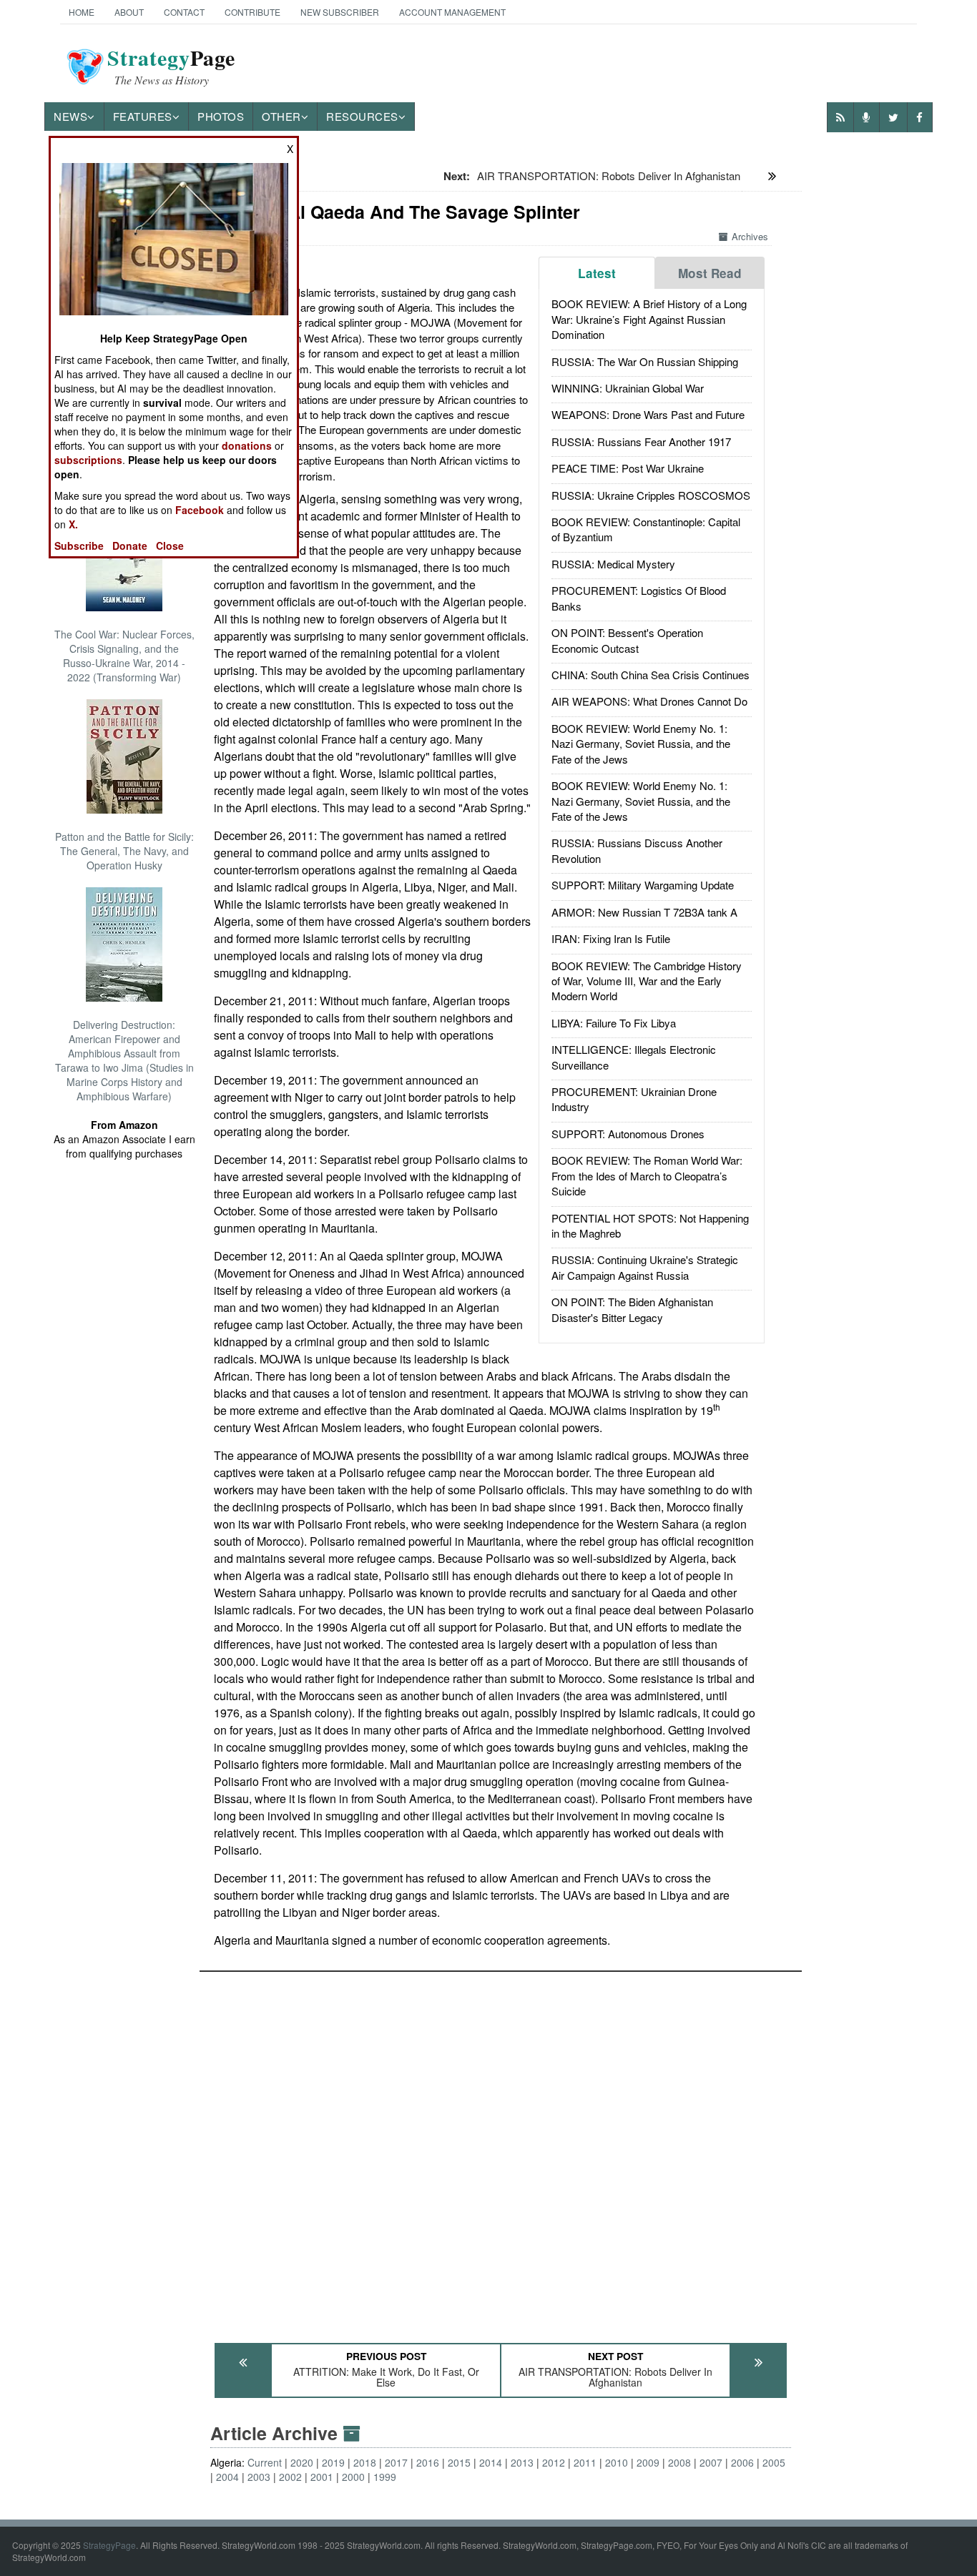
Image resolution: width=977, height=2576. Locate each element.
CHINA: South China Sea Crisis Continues (650, 675)
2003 (259, 2477)
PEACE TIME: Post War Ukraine (628, 468)
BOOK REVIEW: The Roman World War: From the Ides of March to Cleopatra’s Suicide (647, 1175)
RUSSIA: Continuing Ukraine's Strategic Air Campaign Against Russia (645, 1267)
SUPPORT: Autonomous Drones (628, 1134)
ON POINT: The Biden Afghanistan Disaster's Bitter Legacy (632, 1309)
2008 (679, 2462)
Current (265, 2462)
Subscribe (79, 546)
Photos (221, 116)
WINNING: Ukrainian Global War (628, 388)
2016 (428, 2462)
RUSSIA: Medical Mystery (613, 564)
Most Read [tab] (710, 273)
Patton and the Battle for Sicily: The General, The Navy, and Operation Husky (124, 851)
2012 (554, 2462)
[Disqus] (501, 2151)
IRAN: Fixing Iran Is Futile (611, 938)
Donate (130, 546)
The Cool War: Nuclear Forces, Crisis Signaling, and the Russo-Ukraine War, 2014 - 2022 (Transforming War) (124, 656)
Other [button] (281, 116)
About (129, 12)
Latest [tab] (597, 273)
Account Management (452, 12)
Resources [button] (362, 116)
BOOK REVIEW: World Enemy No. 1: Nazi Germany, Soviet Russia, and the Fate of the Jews (641, 744)
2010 (617, 2462)
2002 (290, 2477)
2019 (333, 2462)
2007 (711, 2462)
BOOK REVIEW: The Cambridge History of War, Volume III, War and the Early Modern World (647, 981)
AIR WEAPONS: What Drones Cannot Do (649, 701)
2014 (491, 2462)
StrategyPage (109, 2545)
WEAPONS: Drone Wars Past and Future (648, 414)
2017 (396, 2462)
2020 (302, 2462)
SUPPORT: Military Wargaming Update (643, 885)
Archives (750, 236)
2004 (227, 2477)
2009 (648, 2462)
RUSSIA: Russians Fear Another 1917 (641, 441)
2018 (365, 2462)
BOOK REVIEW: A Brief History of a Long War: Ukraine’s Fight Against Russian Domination (649, 319)
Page (171, 66)
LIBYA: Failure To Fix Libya (614, 1023)
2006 (742, 2462)
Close (170, 546)
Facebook (200, 510)
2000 (353, 2477)
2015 (459, 2462)
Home (82, 12)
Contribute (252, 12)
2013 (522, 2462)
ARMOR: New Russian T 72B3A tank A (644, 912)
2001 (322, 2477)
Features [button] (143, 116)
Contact (184, 12)
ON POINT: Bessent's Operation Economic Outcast (627, 640)
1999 (385, 2477)
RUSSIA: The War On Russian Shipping (645, 361)
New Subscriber (340, 12)
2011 (585, 2462)
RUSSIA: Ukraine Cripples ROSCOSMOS (651, 495)
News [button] (70, 116)
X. (73, 524)
